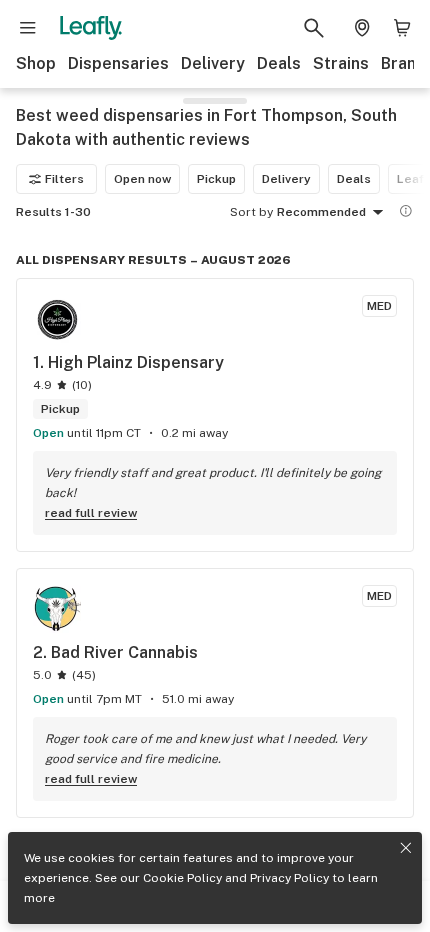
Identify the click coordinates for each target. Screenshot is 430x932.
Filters (64, 179)
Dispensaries (118, 63)
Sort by (251, 212)
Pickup (216, 179)
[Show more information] (406, 211)
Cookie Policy (182, 878)
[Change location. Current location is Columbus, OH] (362, 28)
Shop (36, 63)
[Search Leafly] (314, 28)
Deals (279, 63)
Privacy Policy (289, 878)
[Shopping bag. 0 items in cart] (402, 28)
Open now (142, 179)
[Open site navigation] (28, 28)
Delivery (213, 63)
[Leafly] (91, 28)
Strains (341, 63)
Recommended (321, 212)
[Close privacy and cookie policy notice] (406, 848)
